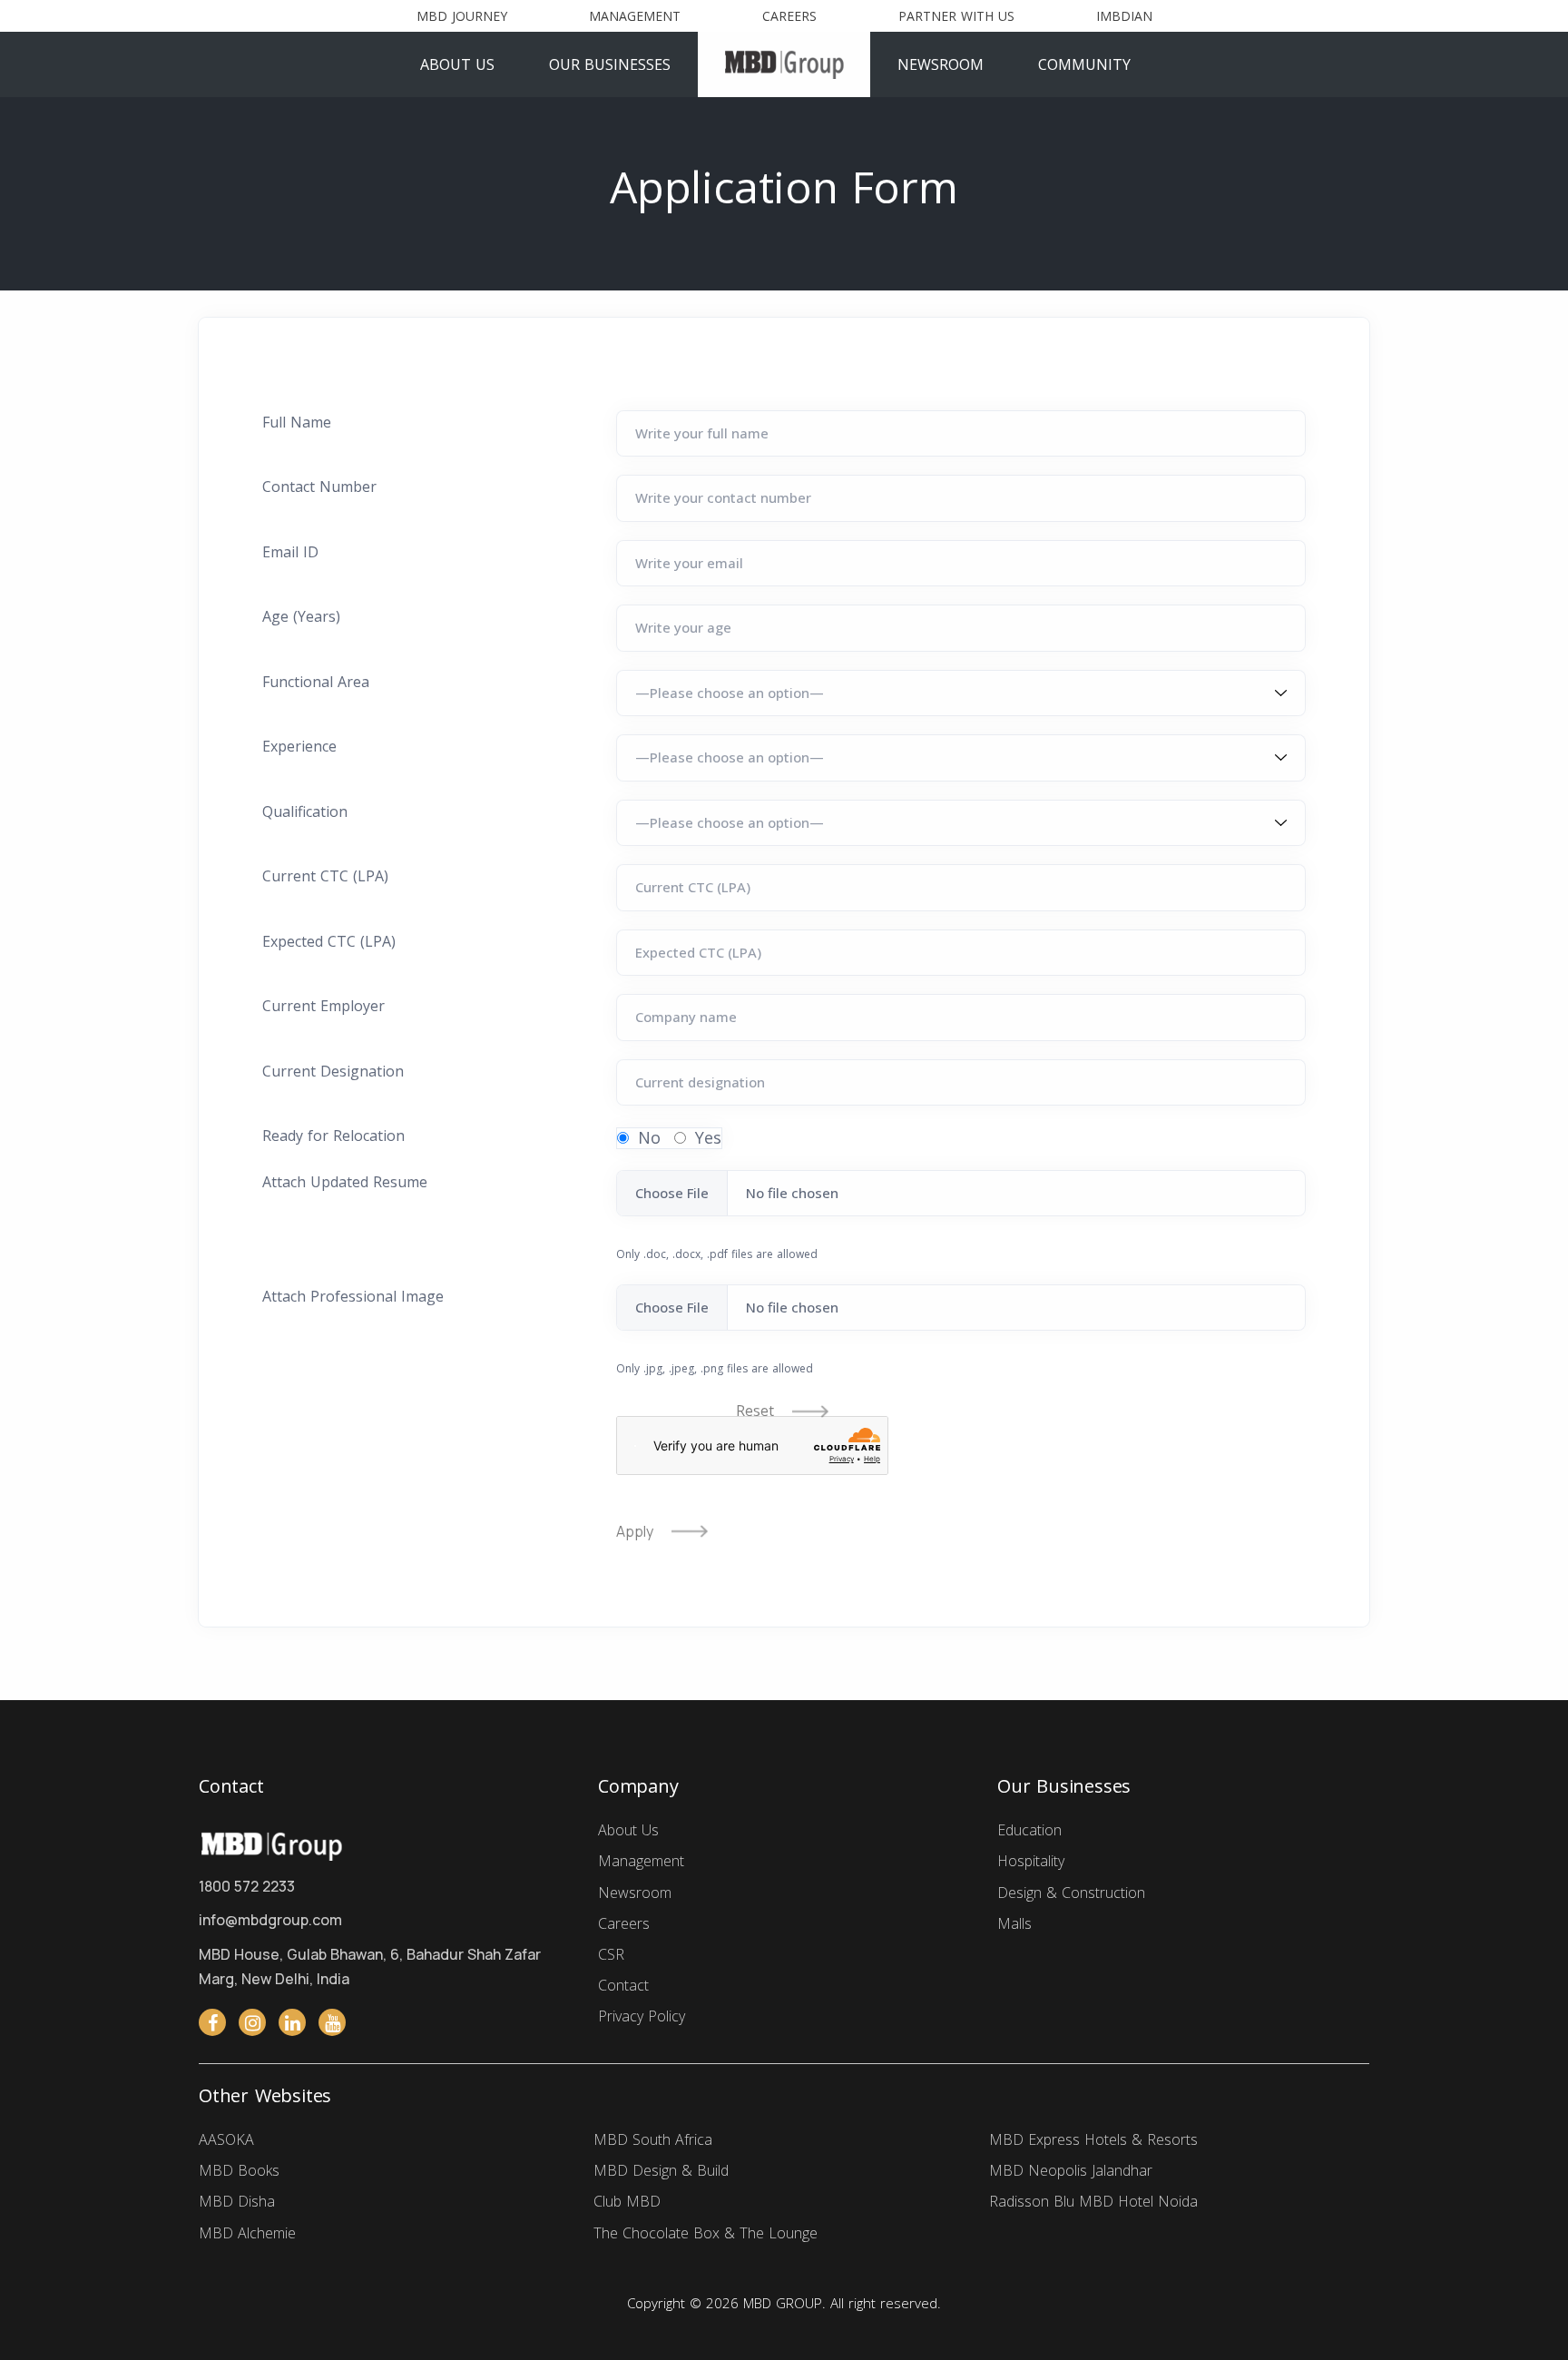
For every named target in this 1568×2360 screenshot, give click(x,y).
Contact (623, 1984)
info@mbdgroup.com (270, 1920)
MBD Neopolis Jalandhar (1071, 2170)
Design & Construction (1071, 1892)
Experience (299, 746)
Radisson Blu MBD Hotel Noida (1093, 2202)
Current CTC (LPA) (325, 876)
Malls (1014, 1922)
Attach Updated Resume (345, 1182)
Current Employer (323, 1006)
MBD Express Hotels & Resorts (1093, 2139)
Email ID (290, 552)
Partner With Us (956, 16)
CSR (611, 1953)
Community (1084, 64)
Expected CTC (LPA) (329, 941)
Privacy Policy (642, 2016)
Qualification (305, 811)
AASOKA (226, 2139)
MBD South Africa (653, 2139)
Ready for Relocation (333, 1136)
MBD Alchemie (247, 2233)
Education (1029, 1830)
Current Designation (333, 1071)
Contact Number (319, 487)
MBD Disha (237, 2202)
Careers (789, 16)
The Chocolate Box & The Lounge (706, 2233)
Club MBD (627, 2202)
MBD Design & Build (661, 2170)
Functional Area (316, 682)
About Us (457, 64)
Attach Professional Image (353, 1296)
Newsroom (941, 64)
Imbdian (1124, 16)
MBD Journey (462, 16)
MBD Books (239, 2170)
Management (635, 16)
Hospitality (1031, 1861)
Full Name (297, 422)
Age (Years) (301, 616)
